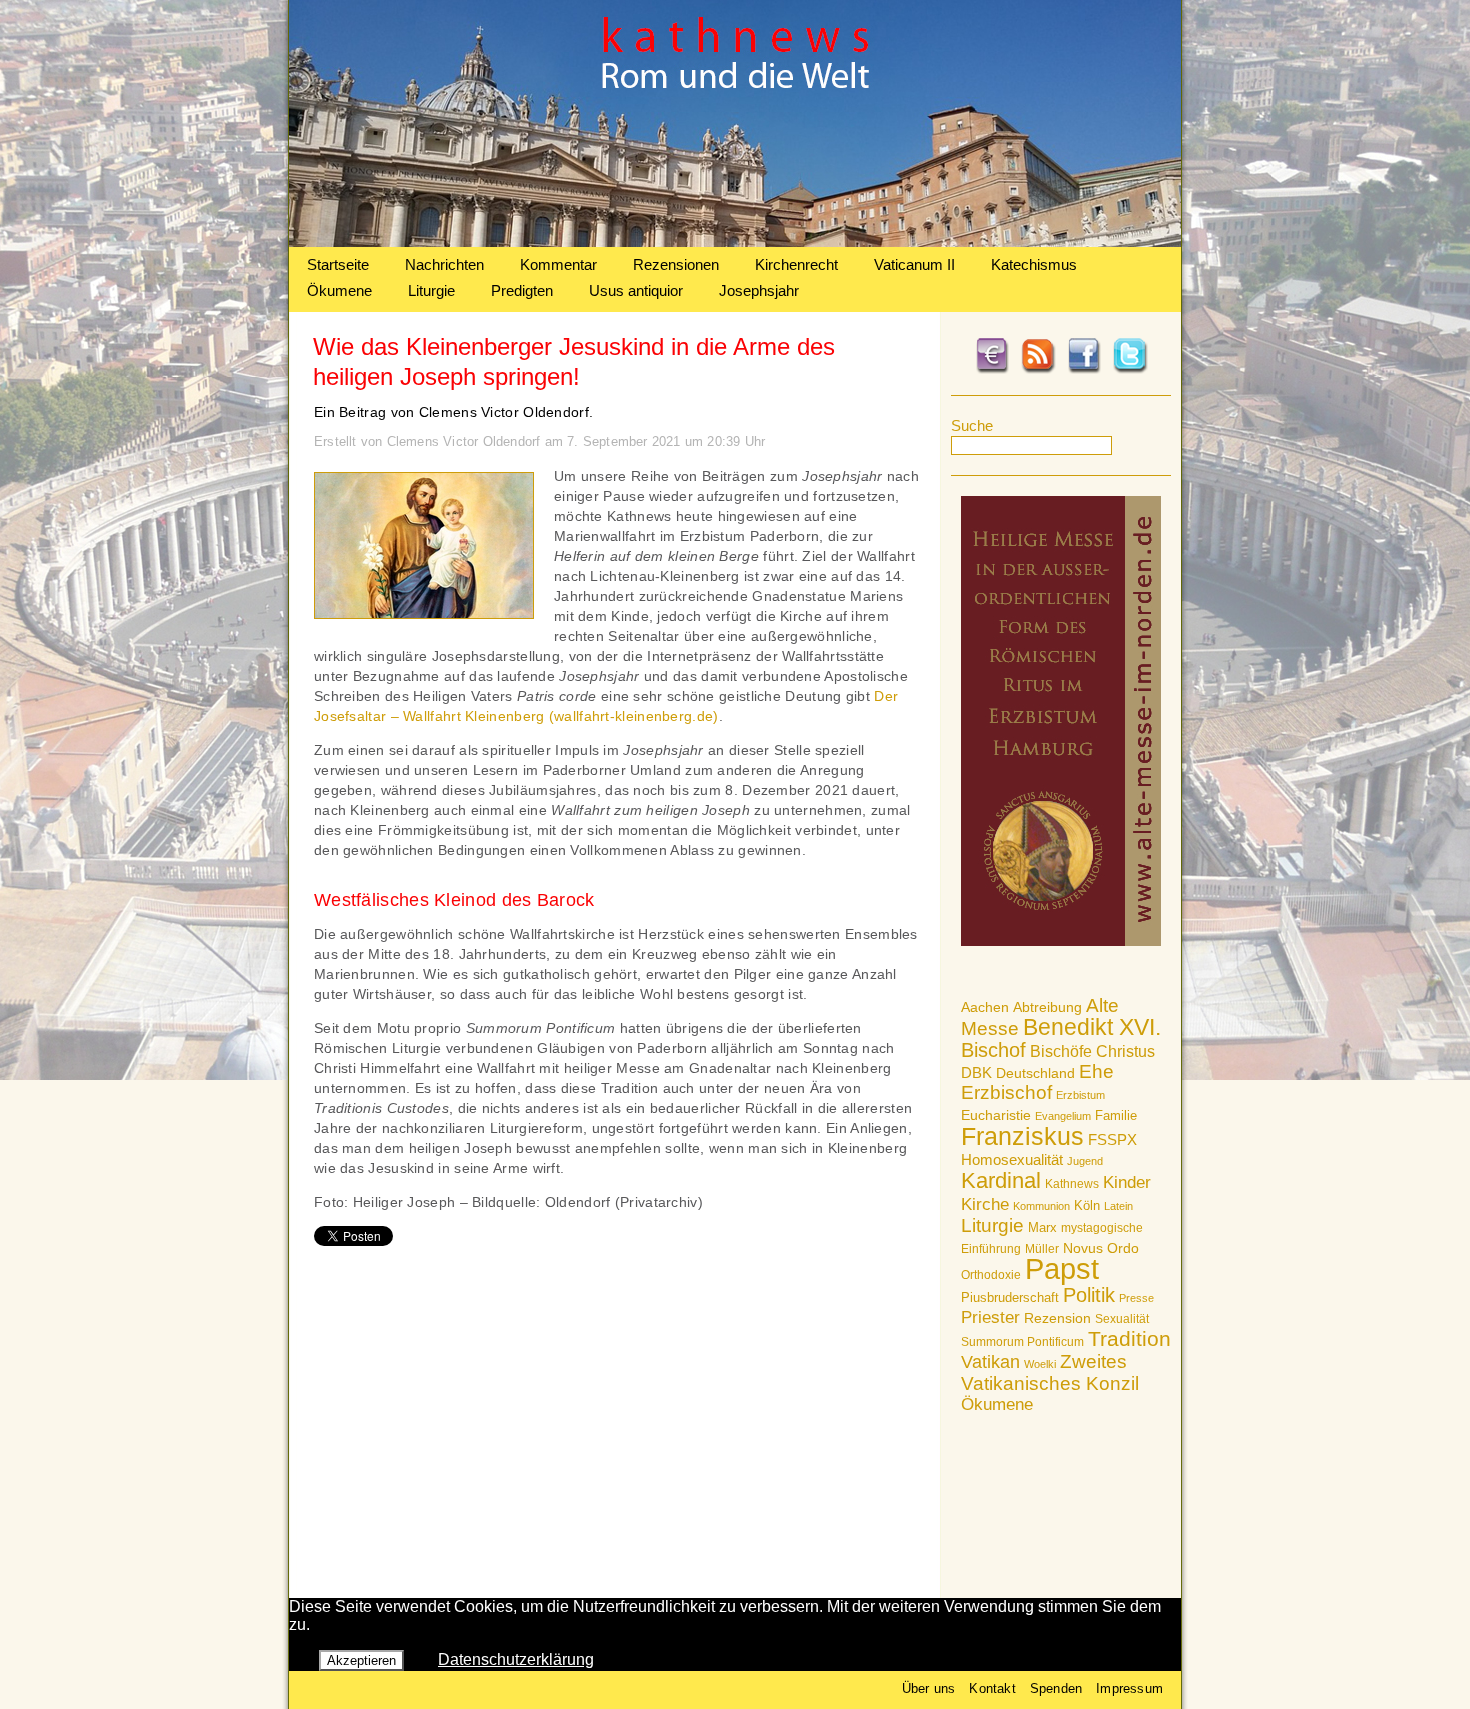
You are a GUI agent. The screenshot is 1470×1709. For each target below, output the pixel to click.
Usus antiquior (636, 290)
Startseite (338, 264)
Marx (1042, 1228)
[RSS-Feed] (1038, 370)
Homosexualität (1012, 1159)
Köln (1087, 1205)
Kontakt (992, 1688)
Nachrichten (444, 264)
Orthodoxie (991, 1275)
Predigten (522, 290)
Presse (1136, 1298)
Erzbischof (1006, 1092)
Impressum (1129, 1688)
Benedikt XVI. (1092, 1027)
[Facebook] (1084, 370)
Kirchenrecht (796, 264)
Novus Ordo (1101, 1248)
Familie (1116, 1115)
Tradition (1129, 1338)
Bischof (993, 1050)
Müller (1042, 1249)
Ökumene (339, 290)
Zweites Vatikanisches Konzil (1050, 1372)
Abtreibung (1047, 1007)
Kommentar (558, 264)
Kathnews (1072, 1184)
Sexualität (1122, 1319)
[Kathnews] (735, 241)
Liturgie (431, 290)
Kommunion (1041, 1206)
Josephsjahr (759, 290)
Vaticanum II (914, 264)
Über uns (929, 1688)
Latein (1118, 1206)
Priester (990, 1317)
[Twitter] (1130, 370)
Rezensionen (676, 264)
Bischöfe (1061, 1051)
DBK (976, 1072)
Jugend (1085, 1161)
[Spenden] (992, 370)
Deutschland (1035, 1073)
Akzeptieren (361, 1660)
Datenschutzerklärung (516, 1659)
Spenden (1056, 1688)
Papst (1062, 1268)
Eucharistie (996, 1115)
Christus (1125, 1051)
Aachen (985, 1007)
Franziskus (1022, 1136)
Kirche (985, 1204)
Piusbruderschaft (1010, 1297)
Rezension (1057, 1318)
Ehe (1096, 1071)
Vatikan (990, 1361)
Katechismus (1034, 264)
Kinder (1127, 1182)
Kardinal (1001, 1180)
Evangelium (1063, 1116)
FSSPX (1112, 1140)
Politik (1089, 1295)
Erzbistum (1080, 1095)
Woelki (1040, 1364)
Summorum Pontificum (1022, 1342)
